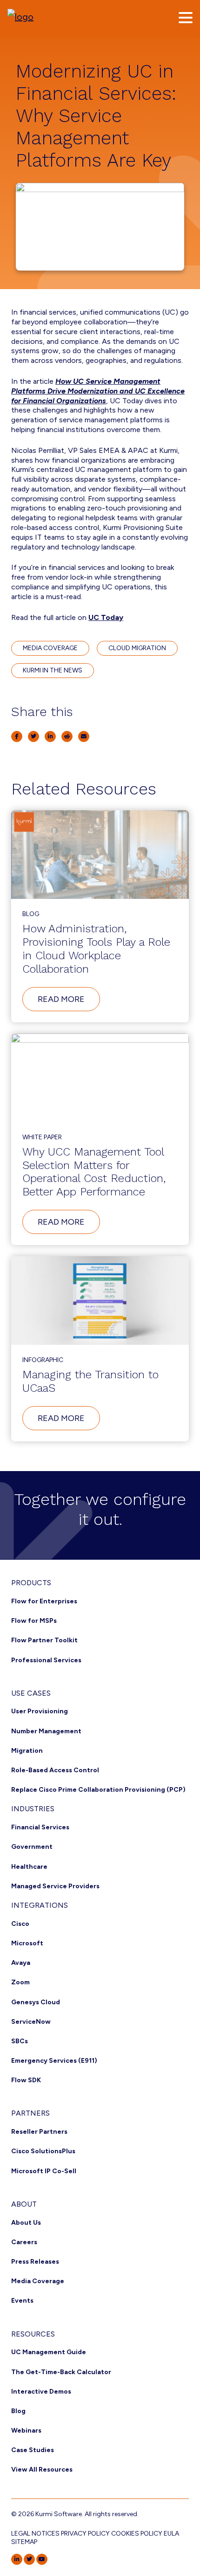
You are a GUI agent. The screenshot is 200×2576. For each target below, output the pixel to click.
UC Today (106, 617)
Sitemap (24, 2542)
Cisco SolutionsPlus (43, 2151)
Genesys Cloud (36, 2002)
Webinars (26, 2431)
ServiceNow (31, 2022)
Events (22, 2301)
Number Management (46, 1731)
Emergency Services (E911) (54, 2061)
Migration (27, 1751)
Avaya (21, 1963)
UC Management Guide (49, 2352)
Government (32, 1847)
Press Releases (35, 2262)
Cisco (20, 1924)
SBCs (20, 2041)
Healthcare (29, 1867)
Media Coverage (38, 2281)
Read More (69, 1002)
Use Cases (31, 1693)
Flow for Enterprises (44, 1601)
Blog (18, 2411)
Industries (33, 1809)
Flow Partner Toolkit (44, 1640)
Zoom (20, 1982)
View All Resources (42, 2469)
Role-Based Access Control (55, 1770)
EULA (171, 2534)
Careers (24, 2242)
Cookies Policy (137, 2534)
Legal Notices (35, 2534)
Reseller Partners (39, 2132)
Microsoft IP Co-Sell (44, 2171)
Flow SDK (26, 2080)
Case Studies (33, 2450)
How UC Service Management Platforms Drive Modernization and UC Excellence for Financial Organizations (98, 391)
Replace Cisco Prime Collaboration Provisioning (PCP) (98, 1790)
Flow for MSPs (34, 1621)
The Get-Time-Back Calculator (61, 2372)
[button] (186, 18)
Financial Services (40, 1827)
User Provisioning (40, 1711)
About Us (26, 2223)
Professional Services (46, 1660)
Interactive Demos (41, 2392)
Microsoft (27, 1943)
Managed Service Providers (55, 1886)
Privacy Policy (85, 2534)
